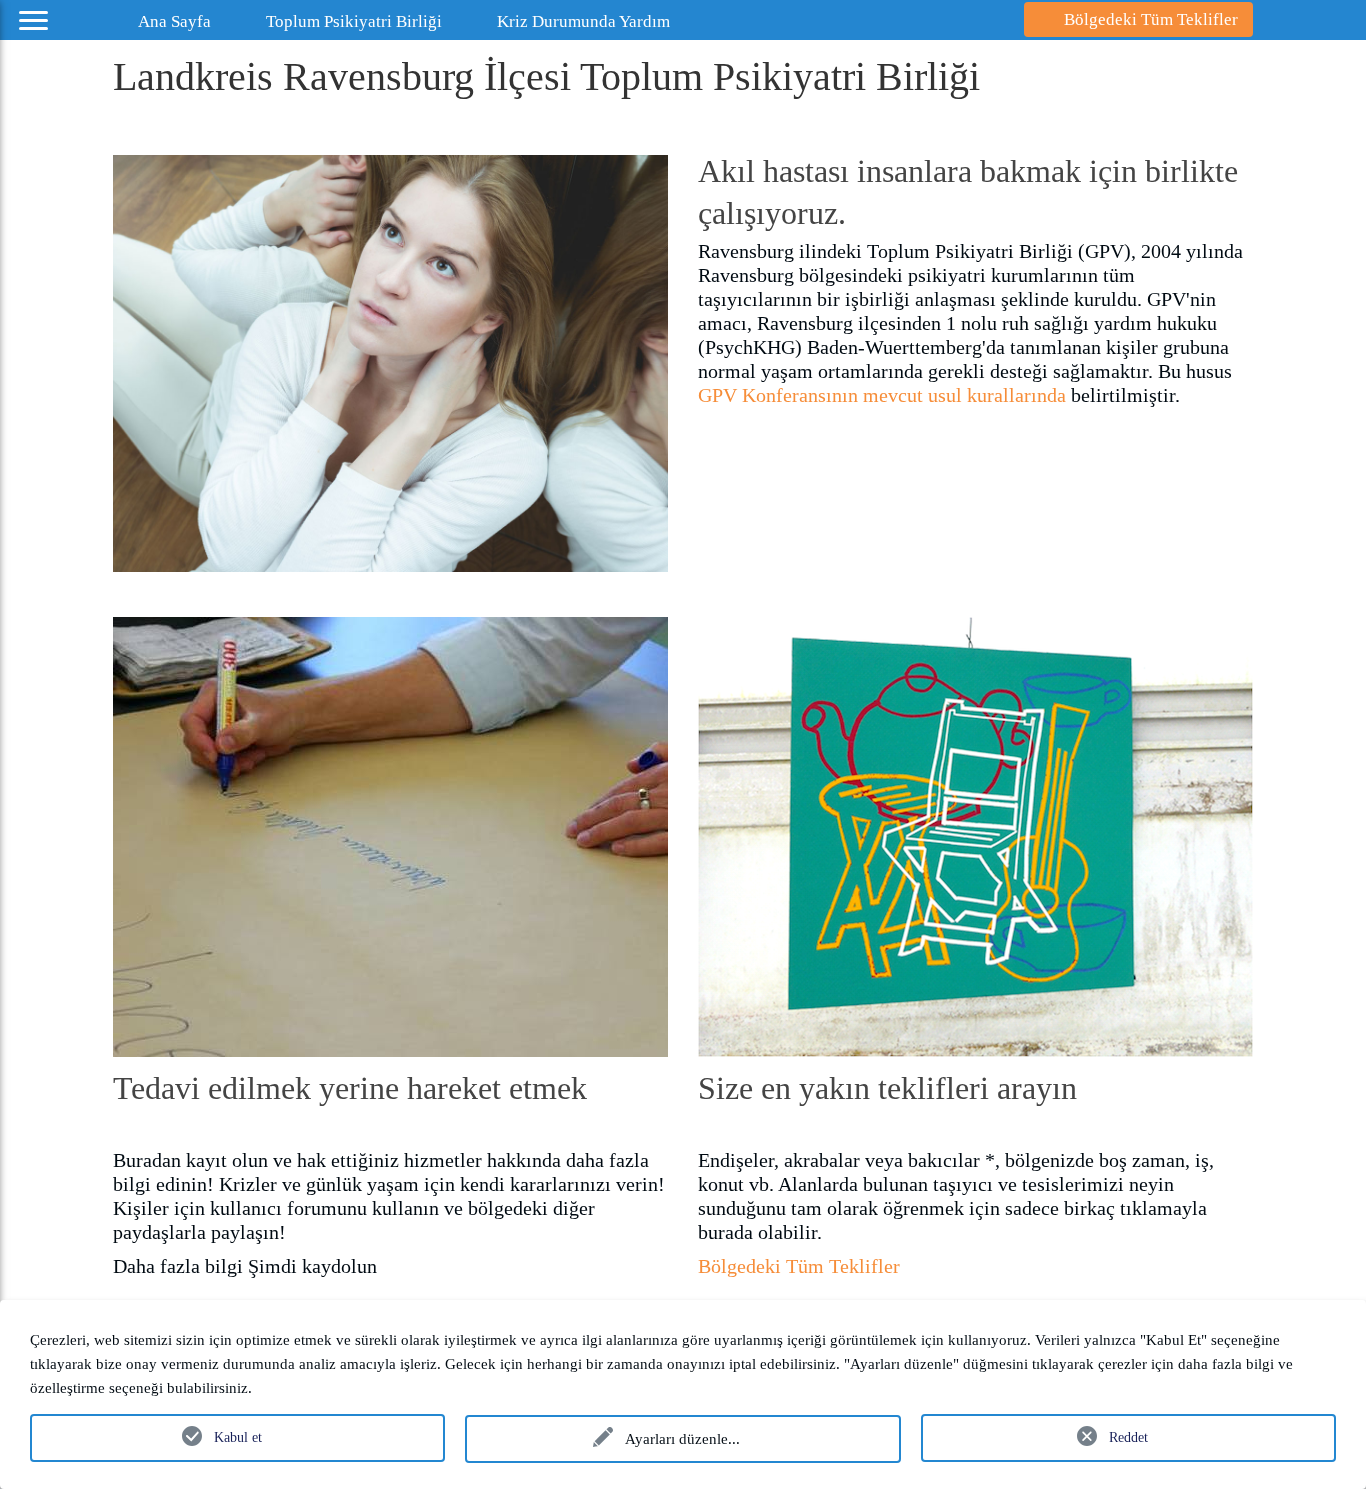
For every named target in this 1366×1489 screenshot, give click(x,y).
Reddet (1128, 1437)
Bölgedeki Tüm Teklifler (799, 1266)
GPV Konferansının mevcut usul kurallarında (882, 395)
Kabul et (238, 1437)
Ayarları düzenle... (682, 1439)
